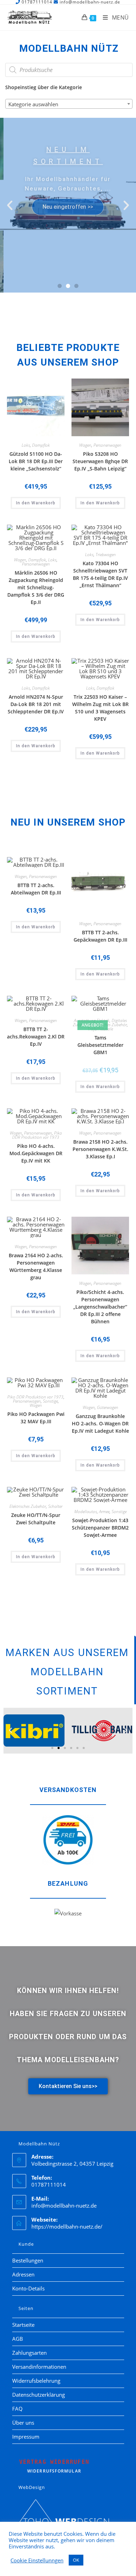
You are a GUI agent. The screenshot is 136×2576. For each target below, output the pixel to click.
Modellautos (86, 1512)
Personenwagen (107, 445)
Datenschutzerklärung (39, 2395)
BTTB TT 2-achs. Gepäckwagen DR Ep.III (100, 936)
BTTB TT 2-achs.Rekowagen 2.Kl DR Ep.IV (36, 1037)
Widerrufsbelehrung (36, 2381)
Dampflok (41, 445)
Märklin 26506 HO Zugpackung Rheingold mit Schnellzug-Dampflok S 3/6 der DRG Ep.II (36, 587)
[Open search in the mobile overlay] (69, 70)
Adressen (23, 2274)
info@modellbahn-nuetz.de (64, 2206)
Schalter (55, 1506)
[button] (10, 205)
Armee (104, 1512)
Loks (26, 445)
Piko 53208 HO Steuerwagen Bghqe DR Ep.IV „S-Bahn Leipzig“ (100, 461)
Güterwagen (108, 1407)
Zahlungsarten (29, 2353)
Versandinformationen (39, 2367)
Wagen (85, 445)
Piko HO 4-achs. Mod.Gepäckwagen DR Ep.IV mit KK (36, 1153)
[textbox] (69, 104)
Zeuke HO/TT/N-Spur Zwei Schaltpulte (36, 1519)
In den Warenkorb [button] (36, 503)
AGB (18, 2339)
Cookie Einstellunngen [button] (37, 2560)
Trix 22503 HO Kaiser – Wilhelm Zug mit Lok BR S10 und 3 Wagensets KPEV (100, 708)
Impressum (26, 2437)
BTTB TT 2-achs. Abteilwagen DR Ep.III (36, 889)
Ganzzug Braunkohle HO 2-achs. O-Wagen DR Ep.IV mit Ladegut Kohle (100, 1423)
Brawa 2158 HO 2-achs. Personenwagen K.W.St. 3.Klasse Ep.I (100, 1149)
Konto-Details (28, 2288)
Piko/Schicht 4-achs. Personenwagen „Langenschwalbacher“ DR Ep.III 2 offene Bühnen (100, 1307)
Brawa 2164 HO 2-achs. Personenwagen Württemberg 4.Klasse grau (36, 1266)
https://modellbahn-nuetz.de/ (67, 2226)
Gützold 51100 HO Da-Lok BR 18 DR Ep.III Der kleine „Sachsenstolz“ (36, 461)
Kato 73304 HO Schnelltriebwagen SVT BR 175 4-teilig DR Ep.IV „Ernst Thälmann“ (100, 574)
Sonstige (50, 1401)
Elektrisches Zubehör (109, 1025)
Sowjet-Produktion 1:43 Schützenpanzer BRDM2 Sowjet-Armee (100, 1528)
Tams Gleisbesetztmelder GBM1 (100, 1045)
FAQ (17, 2409)
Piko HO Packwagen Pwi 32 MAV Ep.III (36, 1418)
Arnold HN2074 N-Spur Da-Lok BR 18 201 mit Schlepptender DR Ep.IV (36, 704)
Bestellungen (28, 2260)
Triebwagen (106, 555)
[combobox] (69, 104)
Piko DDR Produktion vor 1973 (37, 1135)
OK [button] (76, 2560)
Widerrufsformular (54, 2466)
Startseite (23, 2325)
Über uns (23, 2423)
